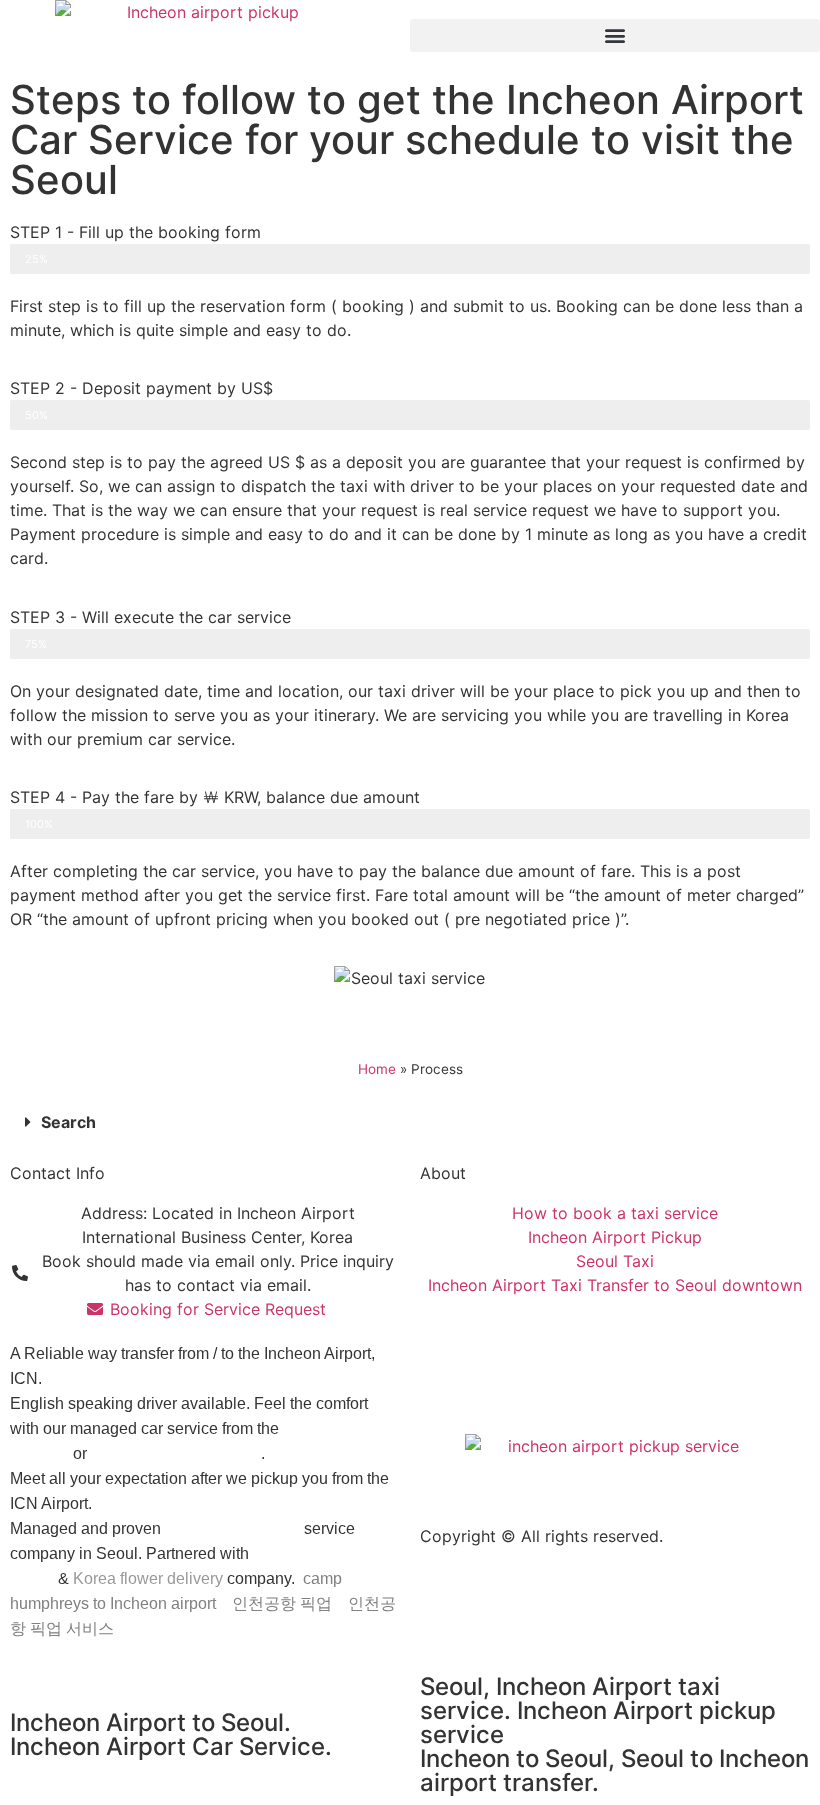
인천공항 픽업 (282, 1603)
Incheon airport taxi (232, 1528)
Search (68, 1122)
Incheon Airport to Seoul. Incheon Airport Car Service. (171, 1734)
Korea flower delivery (148, 1578)
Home (377, 1069)
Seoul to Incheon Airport (176, 1453)
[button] (615, 35)
